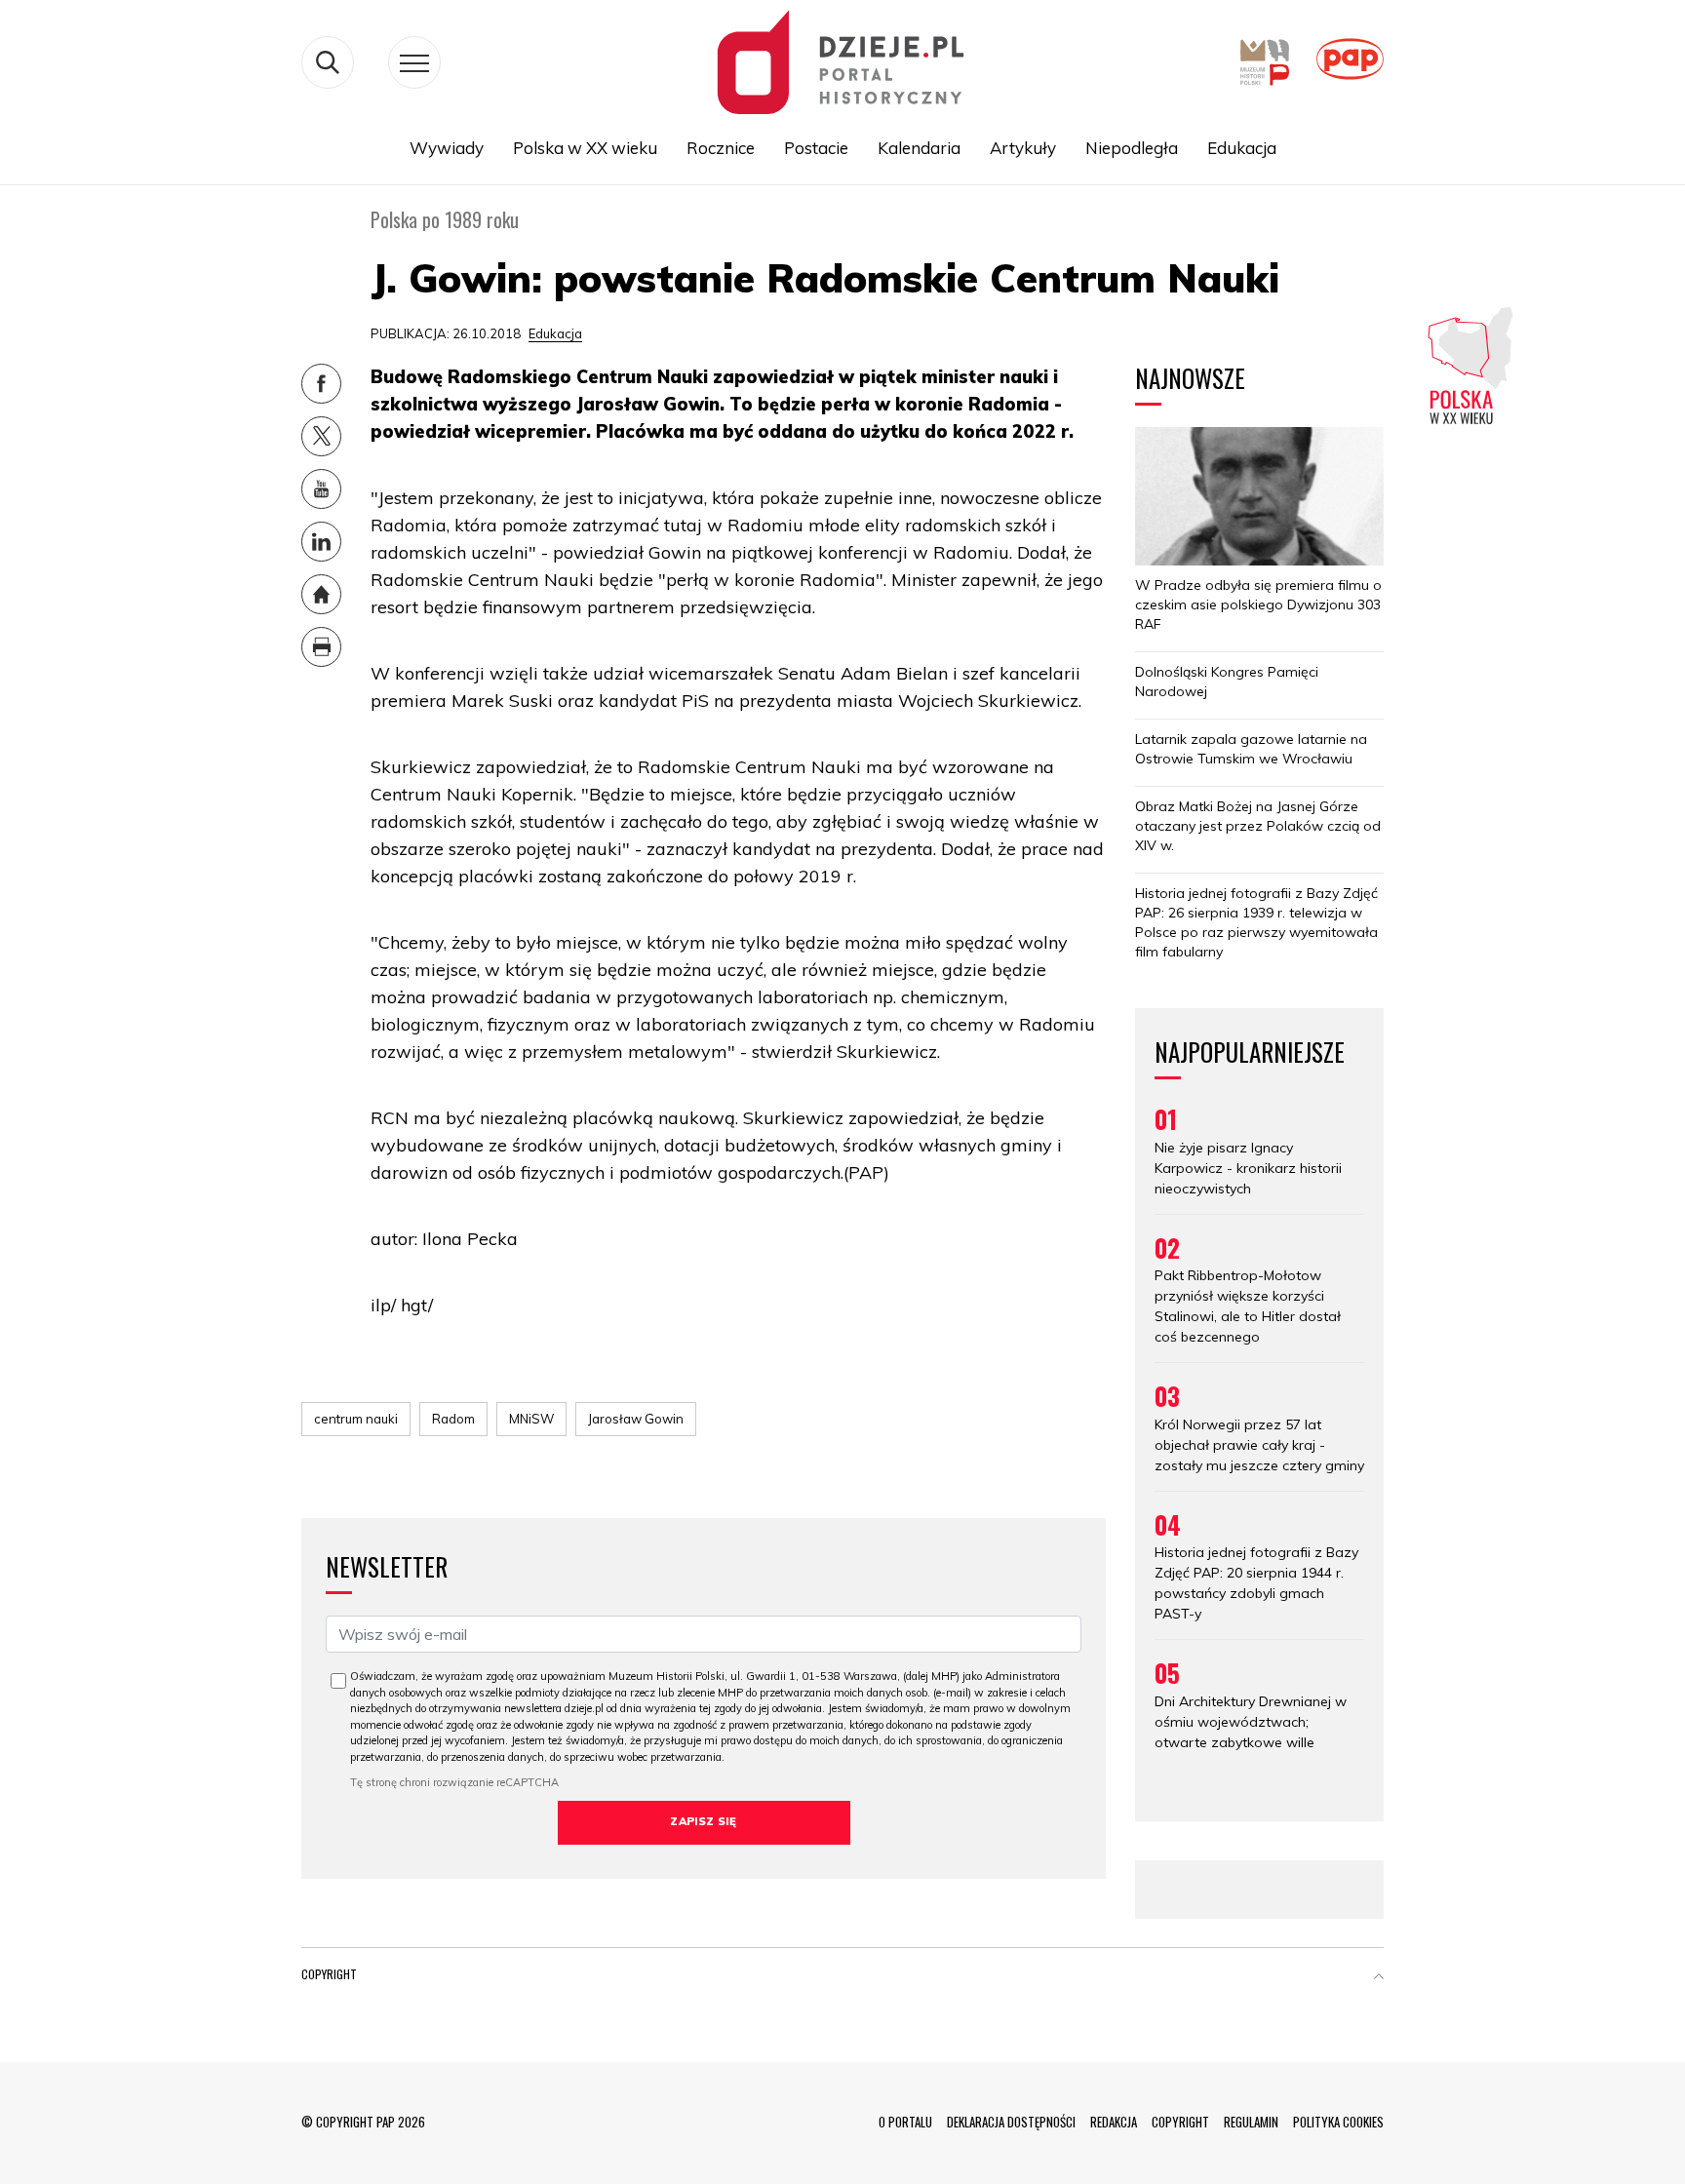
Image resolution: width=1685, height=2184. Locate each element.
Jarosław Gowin (636, 1419)
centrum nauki (356, 1419)
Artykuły (1023, 148)
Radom (453, 1419)
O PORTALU (905, 2122)
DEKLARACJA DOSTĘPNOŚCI (1011, 2122)
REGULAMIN (1251, 2122)
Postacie (816, 148)
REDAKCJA (1114, 2122)
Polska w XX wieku (585, 148)
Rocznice (721, 148)
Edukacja (1242, 148)
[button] (1379, 1978)
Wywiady (447, 148)
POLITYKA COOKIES (1338, 2122)
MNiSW (531, 1419)
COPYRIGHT (1180, 2122)
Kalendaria (919, 148)
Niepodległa (1132, 148)
